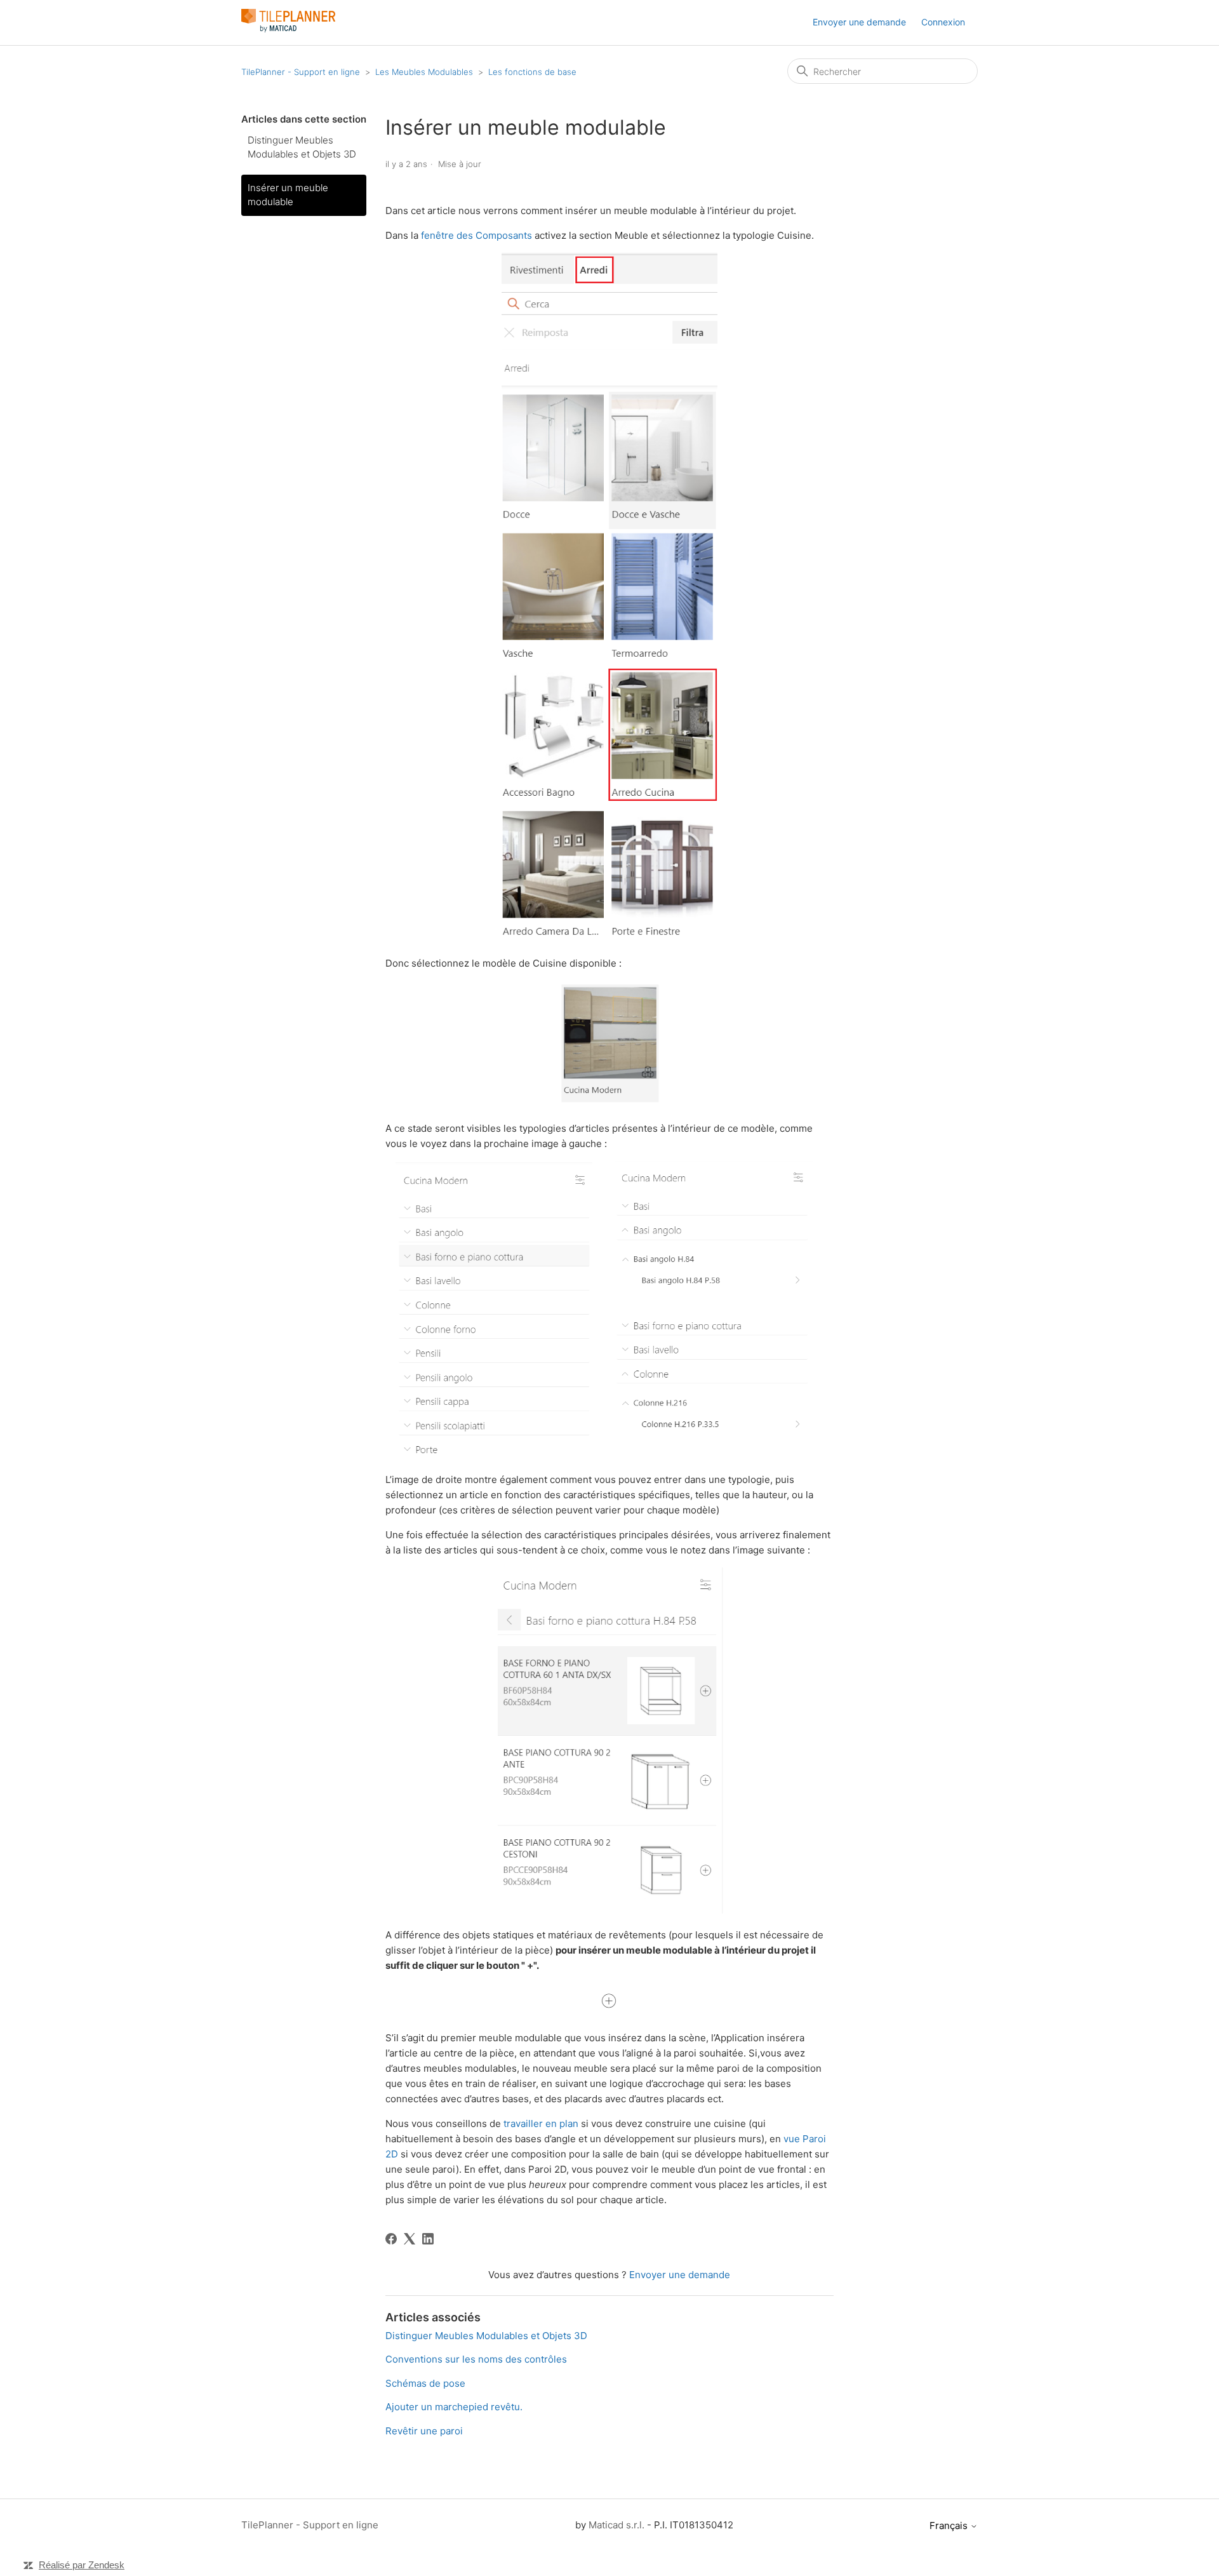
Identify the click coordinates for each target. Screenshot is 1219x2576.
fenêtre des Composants (476, 235)
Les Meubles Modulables (425, 72)
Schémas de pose (425, 2383)
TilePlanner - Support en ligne (301, 72)
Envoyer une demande (859, 22)
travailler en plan (541, 2123)
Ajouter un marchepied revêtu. (454, 2407)
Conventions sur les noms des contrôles (476, 2359)
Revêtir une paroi (424, 2431)
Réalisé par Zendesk (82, 2565)
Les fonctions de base (532, 72)
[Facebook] (391, 2239)
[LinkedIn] (428, 2239)
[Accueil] (288, 29)
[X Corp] (410, 2239)
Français (950, 2526)
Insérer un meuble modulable (288, 195)
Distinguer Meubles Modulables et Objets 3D (302, 147)
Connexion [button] (943, 22)
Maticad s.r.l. (616, 2525)
